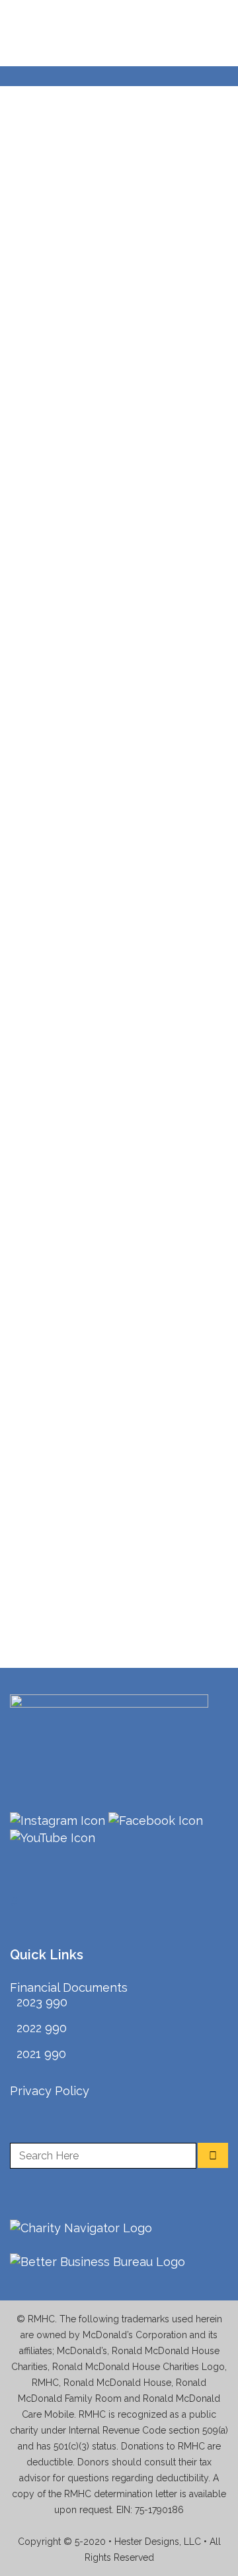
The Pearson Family (107, 1474)
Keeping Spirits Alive (109, 1134)
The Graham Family (106, 429)
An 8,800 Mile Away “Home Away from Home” (104, 152)
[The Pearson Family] (119, 1396)
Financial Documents (69, 1987)
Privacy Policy (50, 2091)
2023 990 (42, 2002)
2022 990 (42, 2028)
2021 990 (41, 2054)
